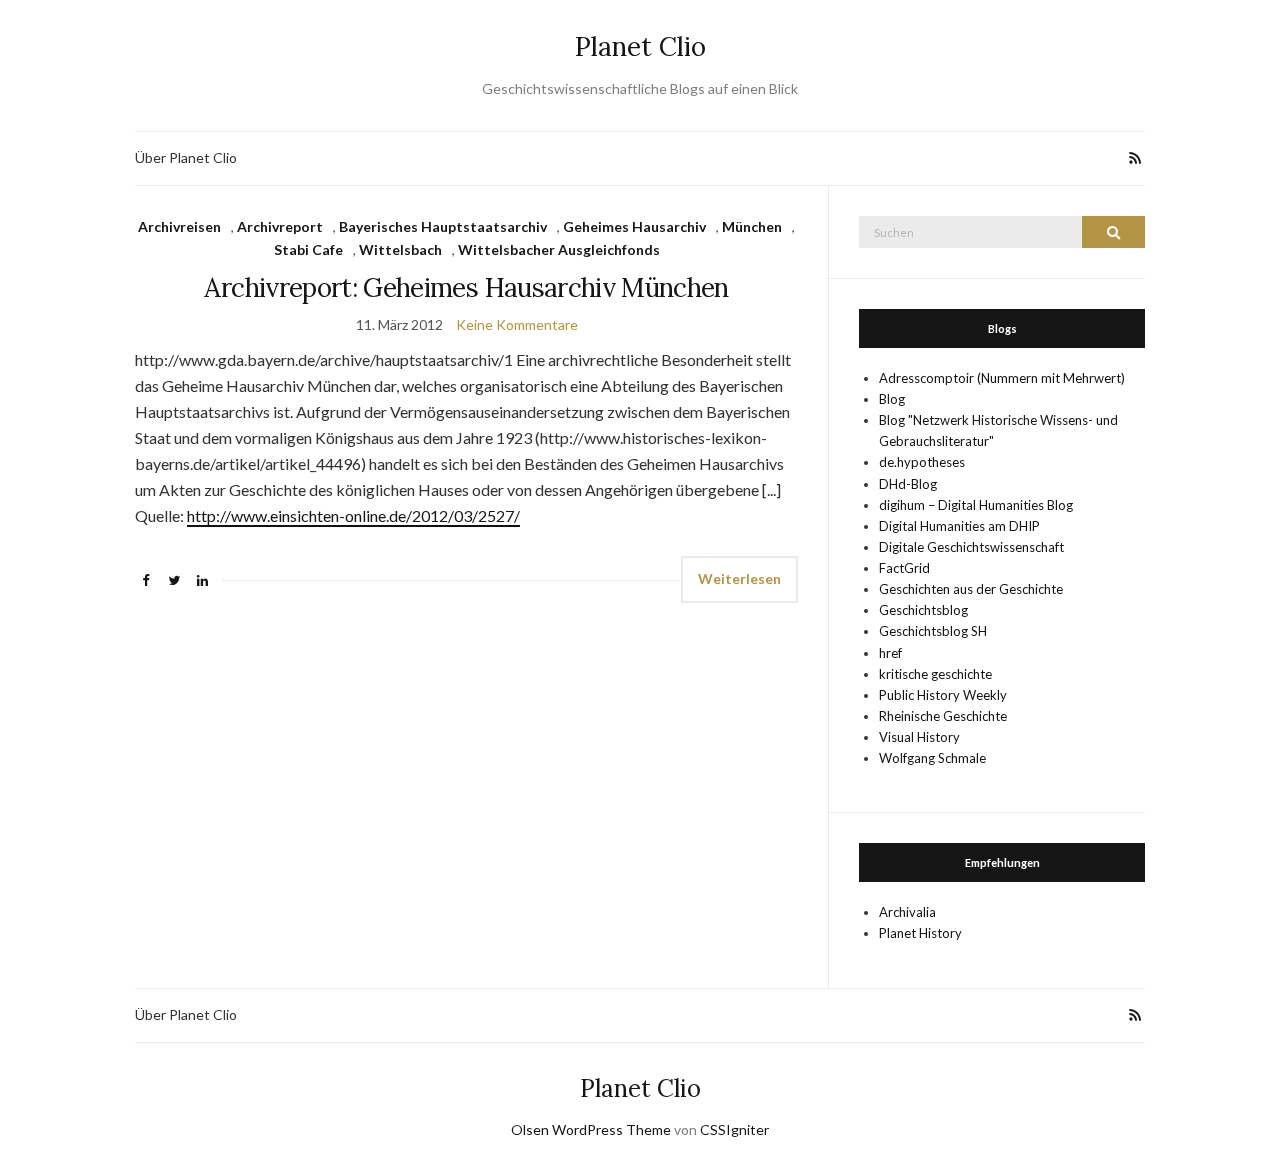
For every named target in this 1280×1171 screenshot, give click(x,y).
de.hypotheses (922, 462)
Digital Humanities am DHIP (959, 526)
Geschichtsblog (923, 610)
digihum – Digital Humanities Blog (976, 505)
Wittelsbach (400, 249)
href (890, 653)
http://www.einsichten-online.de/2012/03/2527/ (353, 515)
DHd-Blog (908, 484)
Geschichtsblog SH (933, 631)
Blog (892, 399)
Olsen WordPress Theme (591, 1129)
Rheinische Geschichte (943, 716)
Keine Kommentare (517, 324)
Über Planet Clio (186, 157)
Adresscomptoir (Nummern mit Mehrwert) (1002, 378)
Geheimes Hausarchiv (634, 226)
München (752, 226)
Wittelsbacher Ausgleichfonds (559, 249)
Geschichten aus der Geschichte (971, 589)
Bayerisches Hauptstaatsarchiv (443, 226)
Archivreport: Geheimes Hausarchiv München (466, 287)
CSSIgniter (734, 1129)
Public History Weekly (943, 695)
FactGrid (904, 568)
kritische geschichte (935, 674)
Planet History (920, 933)
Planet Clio (640, 46)
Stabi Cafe (308, 249)
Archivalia (907, 912)
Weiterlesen (739, 578)
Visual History (919, 737)
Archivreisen (179, 226)
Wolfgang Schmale (932, 758)
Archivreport (280, 226)
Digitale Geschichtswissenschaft (971, 547)
